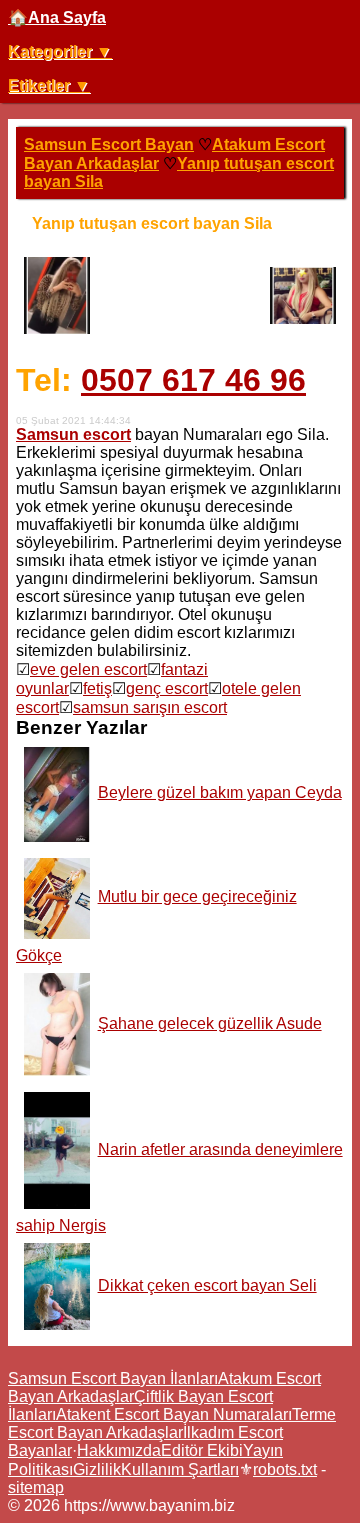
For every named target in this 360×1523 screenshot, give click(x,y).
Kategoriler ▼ (60, 51)
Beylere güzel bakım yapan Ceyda (220, 792)
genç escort (167, 688)
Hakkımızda (119, 1450)
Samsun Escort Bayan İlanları (113, 1378)
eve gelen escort (88, 669)
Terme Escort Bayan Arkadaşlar (172, 1423)
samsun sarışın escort (150, 707)
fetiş (97, 688)
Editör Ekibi (202, 1450)
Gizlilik (97, 1469)
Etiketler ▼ (49, 85)
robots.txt (285, 1469)
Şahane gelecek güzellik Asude (210, 1023)
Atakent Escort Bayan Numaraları (174, 1414)
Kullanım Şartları (180, 1469)
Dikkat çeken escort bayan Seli (207, 1285)
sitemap (36, 1487)
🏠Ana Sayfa (57, 17)
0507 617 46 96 (193, 380)
